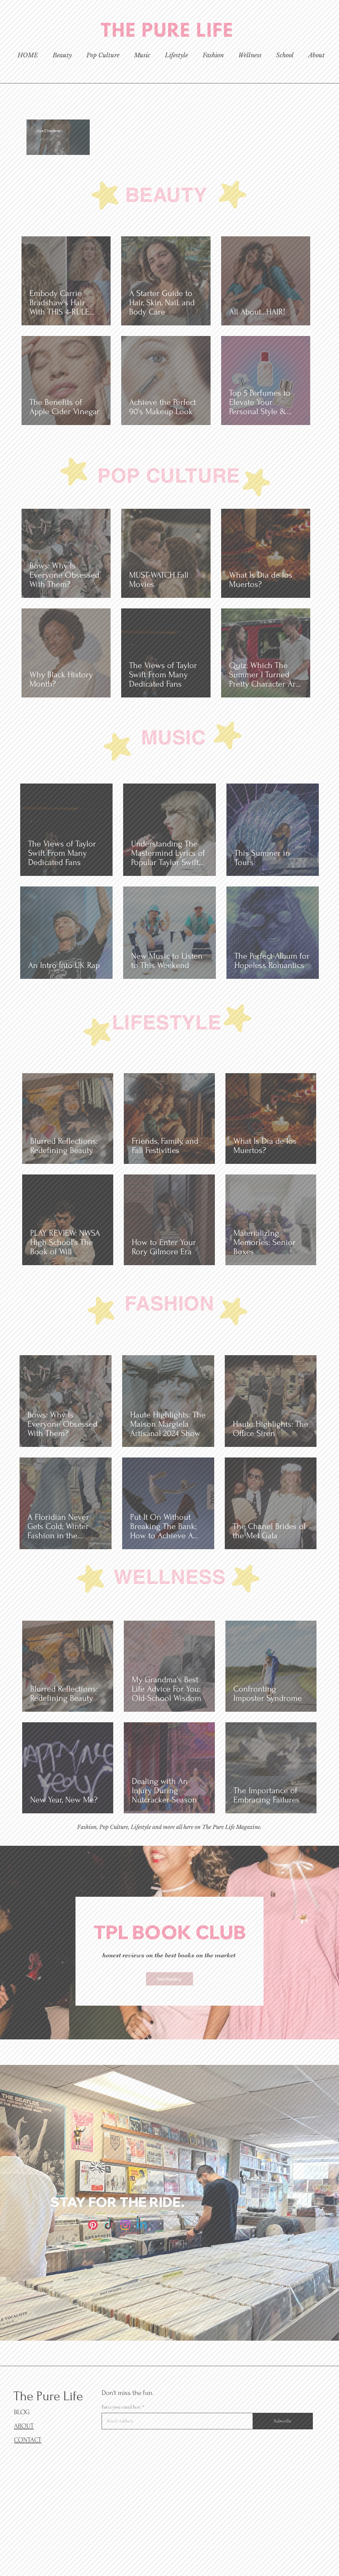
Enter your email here (80, 1306)
